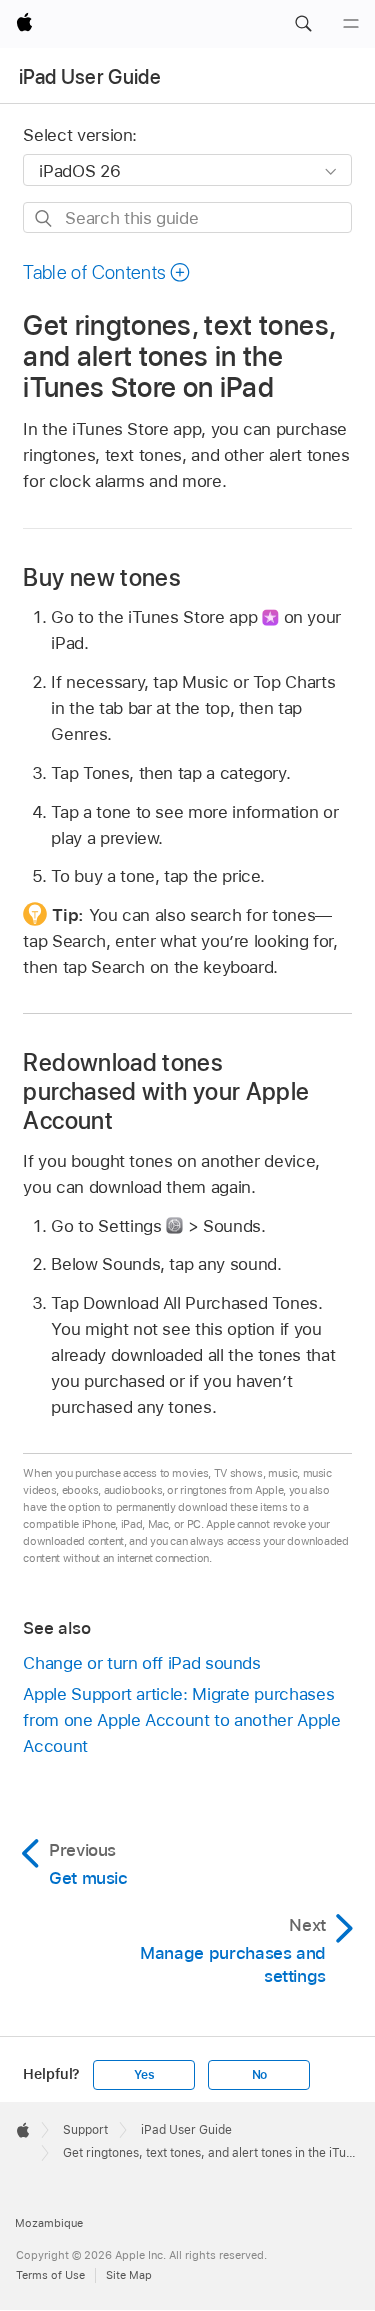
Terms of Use (50, 2275)
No (260, 2075)
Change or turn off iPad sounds (141, 1663)
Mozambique (49, 2223)
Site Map (129, 2275)
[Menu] (351, 24)
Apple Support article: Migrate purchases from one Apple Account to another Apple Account (181, 1720)
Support (85, 2130)
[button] (303, 24)
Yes (144, 2075)
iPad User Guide (90, 77)
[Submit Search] (44, 218)
